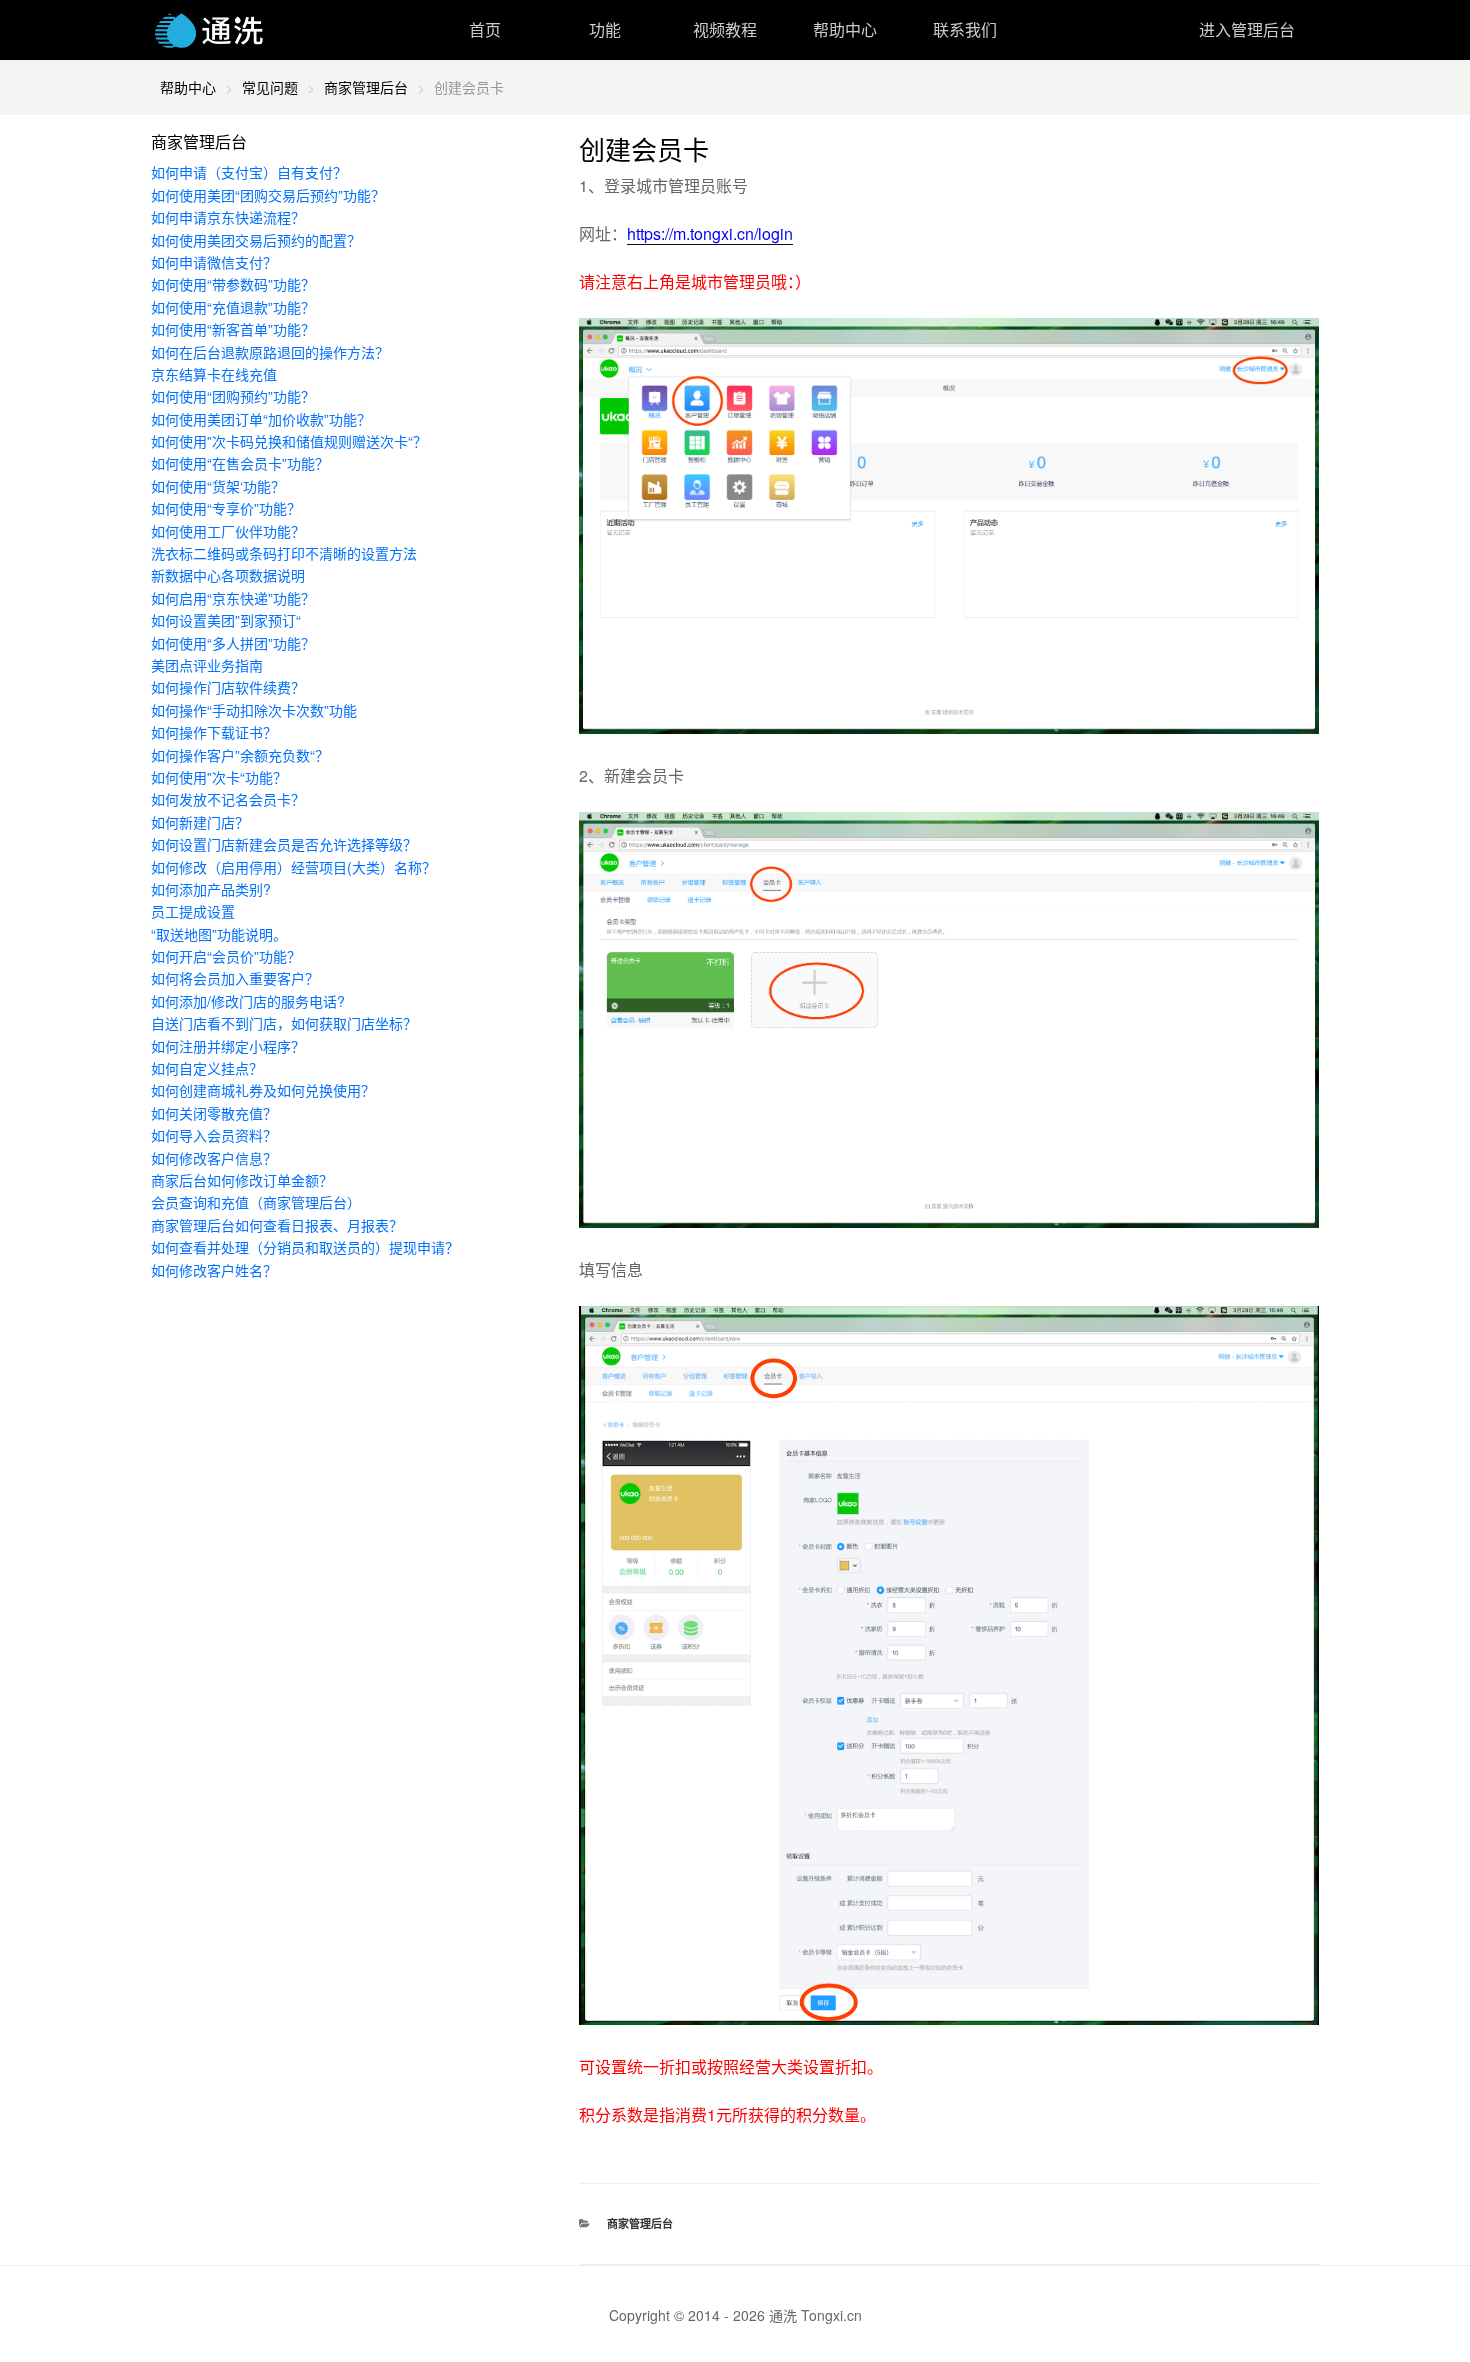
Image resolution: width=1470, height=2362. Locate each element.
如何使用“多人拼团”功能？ (233, 643)
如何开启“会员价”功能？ (226, 956)
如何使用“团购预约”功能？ (233, 396)
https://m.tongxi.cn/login (710, 233)
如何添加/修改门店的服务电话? (248, 1001)
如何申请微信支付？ (214, 262)
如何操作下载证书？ (214, 732)
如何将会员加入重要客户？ (235, 978)
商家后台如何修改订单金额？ (242, 1180)
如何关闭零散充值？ (214, 1113)
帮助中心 (845, 29)
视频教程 (725, 29)
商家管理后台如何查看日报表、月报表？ (277, 1225)
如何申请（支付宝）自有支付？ (249, 172)
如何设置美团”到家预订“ (226, 620)
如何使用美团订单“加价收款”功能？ (261, 419)
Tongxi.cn (831, 2315)
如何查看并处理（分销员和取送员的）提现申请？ (305, 1247)
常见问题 (270, 87)
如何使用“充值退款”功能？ (233, 307)
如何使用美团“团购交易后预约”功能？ (268, 195)
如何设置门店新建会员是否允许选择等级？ (284, 844)
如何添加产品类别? (211, 889)
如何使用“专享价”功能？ (226, 508)
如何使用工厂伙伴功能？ (228, 531)
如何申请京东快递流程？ (228, 217)
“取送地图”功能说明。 (219, 934)
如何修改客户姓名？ (214, 1270)
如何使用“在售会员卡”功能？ (240, 463)
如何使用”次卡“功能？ (219, 777)
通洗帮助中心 (209, 30)
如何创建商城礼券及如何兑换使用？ (263, 1090)
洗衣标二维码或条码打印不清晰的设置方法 (284, 553)
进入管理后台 (1247, 29)
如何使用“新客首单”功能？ (233, 329)
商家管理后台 (366, 87)
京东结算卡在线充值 (214, 374)
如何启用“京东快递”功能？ (233, 598)
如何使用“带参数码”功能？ (233, 284)
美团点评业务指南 (207, 665)
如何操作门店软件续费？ (228, 687)
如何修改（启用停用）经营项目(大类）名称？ (293, 867)
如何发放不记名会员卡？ (228, 799)
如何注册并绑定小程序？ (228, 1046)
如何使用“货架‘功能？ (218, 486)
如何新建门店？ (200, 822)
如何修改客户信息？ (214, 1158)
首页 (485, 29)
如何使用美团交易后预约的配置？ (256, 240)
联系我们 (965, 29)
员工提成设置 (193, 911)
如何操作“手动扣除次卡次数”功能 (254, 710)
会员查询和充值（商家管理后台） (256, 1202)
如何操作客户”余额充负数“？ (240, 755)
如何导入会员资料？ (214, 1135)
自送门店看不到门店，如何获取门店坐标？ (284, 1023)
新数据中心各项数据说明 (228, 575)
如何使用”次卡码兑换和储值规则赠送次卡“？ (289, 441)
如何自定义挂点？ (207, 1068)
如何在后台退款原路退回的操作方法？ (270, 352)
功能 (605, 29)
